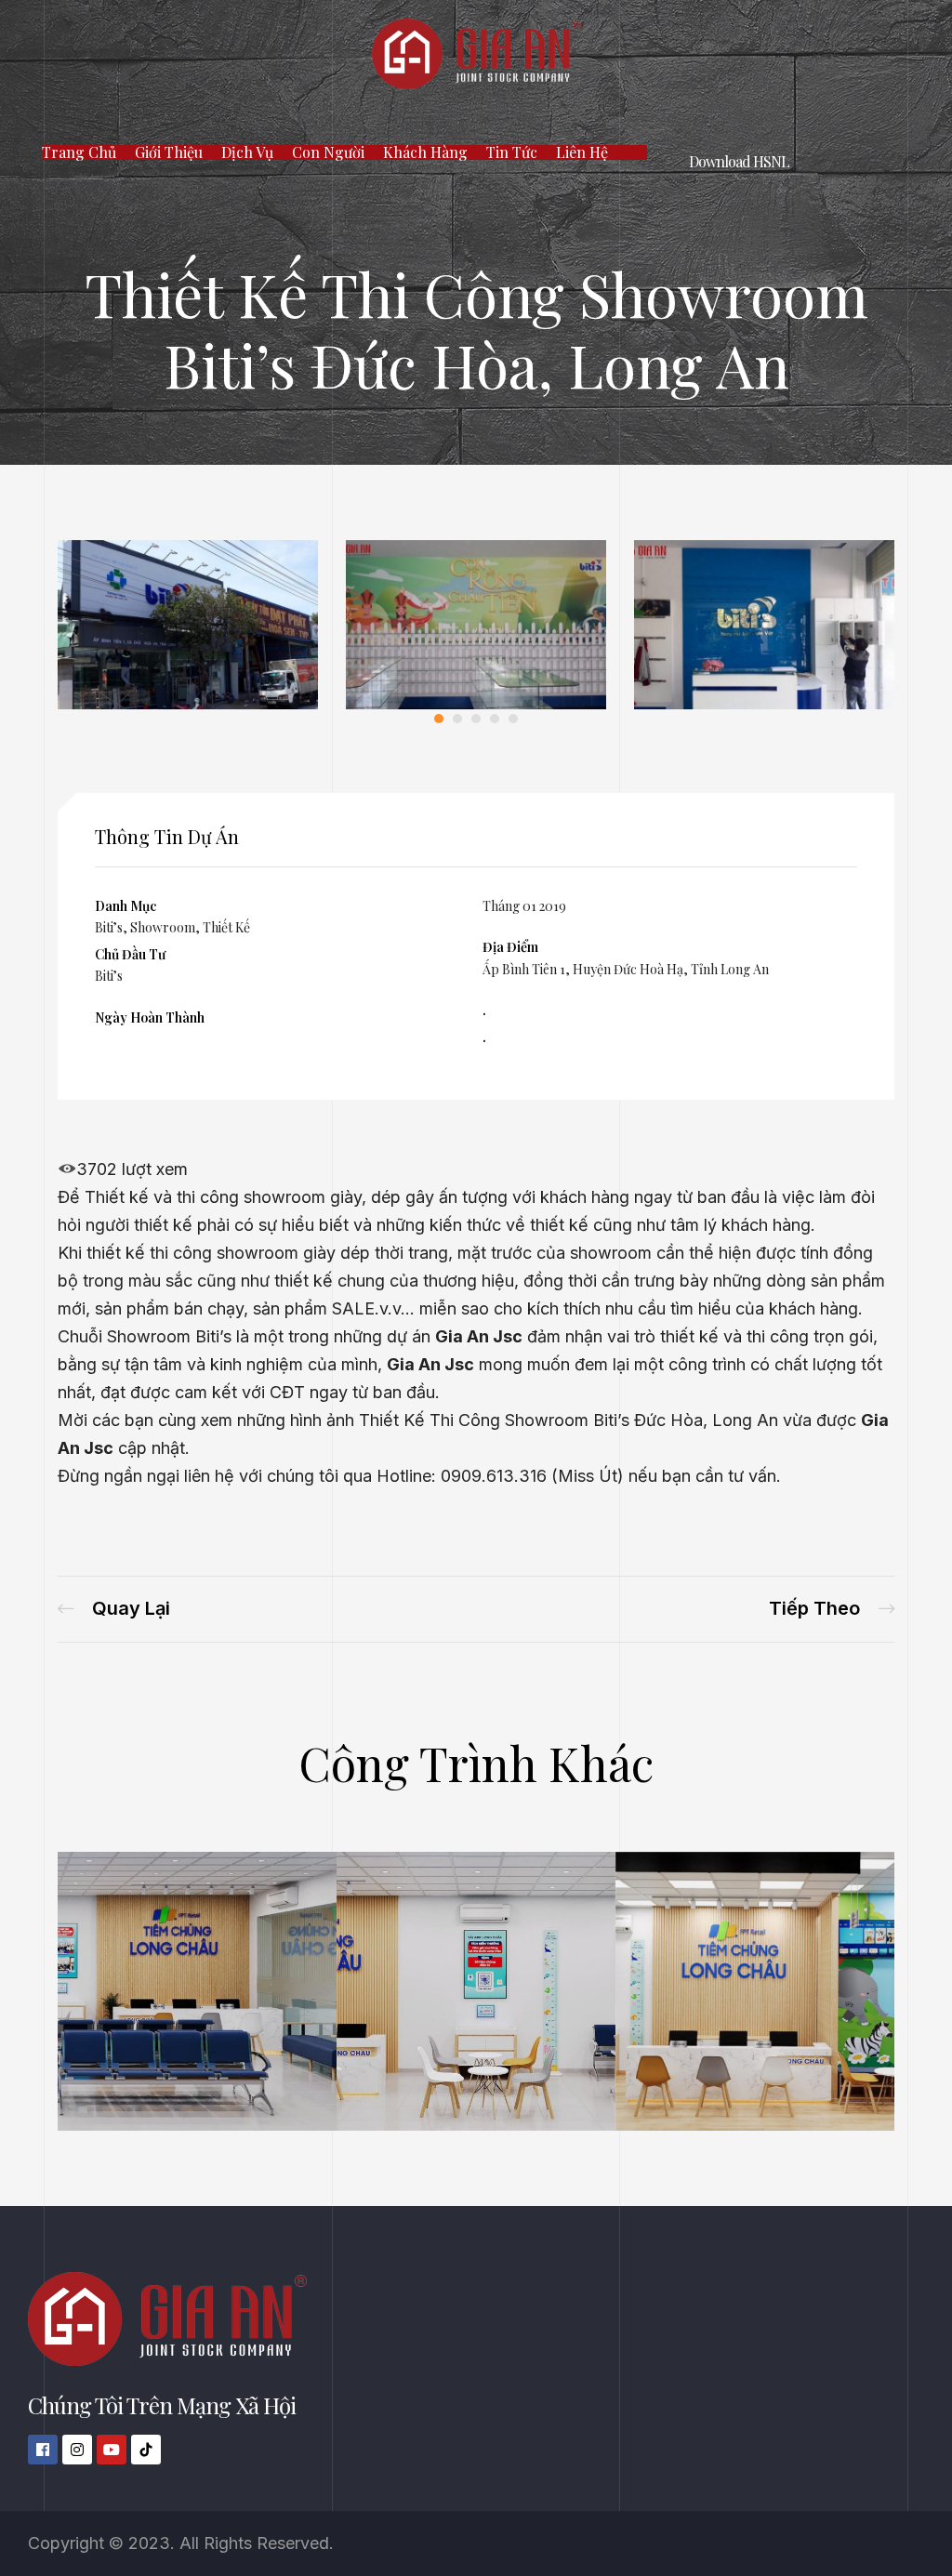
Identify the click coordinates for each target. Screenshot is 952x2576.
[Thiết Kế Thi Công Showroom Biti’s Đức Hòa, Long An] (188, 703)
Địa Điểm (510, 947)
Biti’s (109, 927)
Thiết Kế (226, 927)
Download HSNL (739, 161)
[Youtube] (112, 2450)
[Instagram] (77, 2450)
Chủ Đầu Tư (130, 954)
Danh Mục (126, 906)
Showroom (163, 927)
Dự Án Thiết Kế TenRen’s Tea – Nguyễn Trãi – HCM (114, 1609)
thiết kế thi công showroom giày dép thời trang (267, 1253)
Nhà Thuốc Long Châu (184, 2015)
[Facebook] (43, 2450)
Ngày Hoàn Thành (150, 1017)
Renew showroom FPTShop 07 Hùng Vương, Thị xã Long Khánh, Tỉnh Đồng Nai (832, 1609)
